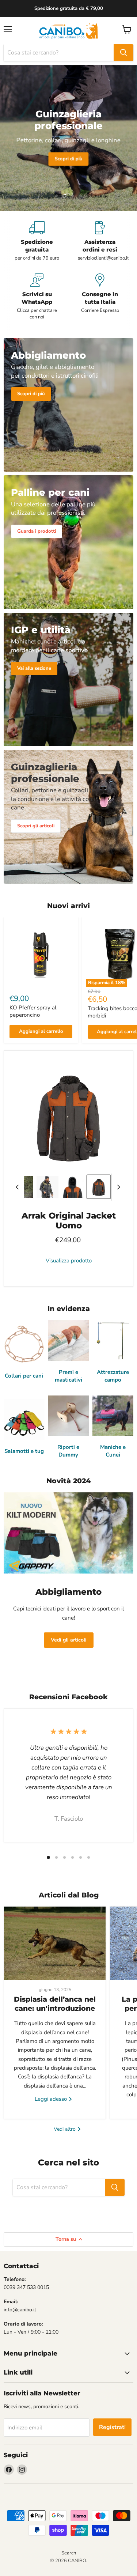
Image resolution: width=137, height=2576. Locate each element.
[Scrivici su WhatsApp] (37, 297)
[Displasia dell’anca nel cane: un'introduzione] (55, 1943)
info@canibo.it (20, 2310)
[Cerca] (123, 53)
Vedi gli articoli (69, 1640)
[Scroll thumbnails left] (18, 1187)
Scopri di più (68, 159)
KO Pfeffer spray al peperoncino (33, 1011)
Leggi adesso (52, 2099)
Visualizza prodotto (69, 1261)
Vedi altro (65, 2129)
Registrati (112, 2427)
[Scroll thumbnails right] (117, 1187)
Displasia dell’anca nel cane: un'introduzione (55, 2004)
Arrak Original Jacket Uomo (69, 1221)
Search (69, 2553)
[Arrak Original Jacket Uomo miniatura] (47, 1187)
